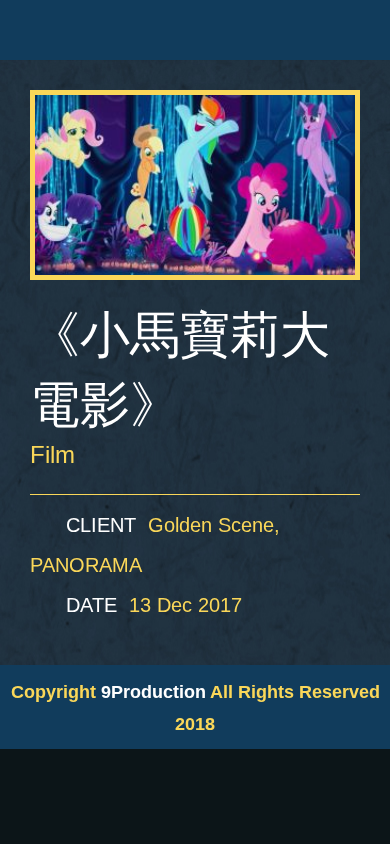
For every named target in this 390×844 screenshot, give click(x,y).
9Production (153, 692)
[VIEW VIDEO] (195, 185)
